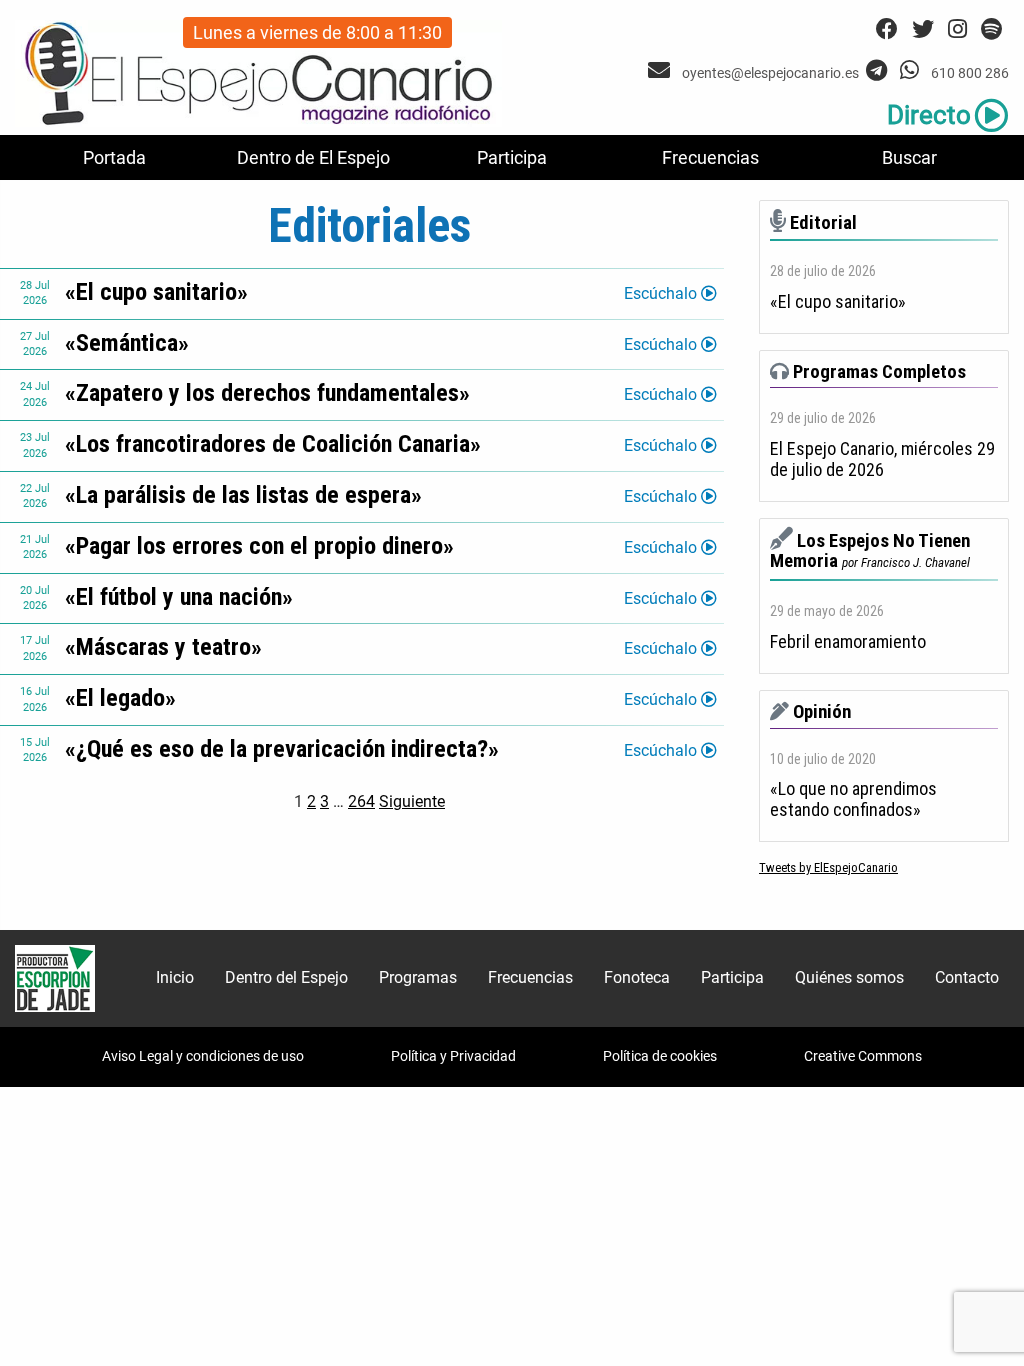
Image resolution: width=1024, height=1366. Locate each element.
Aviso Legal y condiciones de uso (203, 1056)
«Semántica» (127, 343)
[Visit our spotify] (991, 29)
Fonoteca (637, 977)
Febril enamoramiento (848, 642)
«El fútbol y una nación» (179, 597)
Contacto (967, 977)
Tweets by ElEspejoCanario (828, 867)
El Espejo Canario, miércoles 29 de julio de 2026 (882, 459)
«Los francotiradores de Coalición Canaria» (273, 444)
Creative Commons (863, 1056)
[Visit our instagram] (957, 29)
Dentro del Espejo (286, 977)
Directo (929, 115)
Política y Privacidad (453, 1056)
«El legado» (120, 698)
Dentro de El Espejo (313, 157)
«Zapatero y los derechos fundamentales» (267, 393)
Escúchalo (662, 293)
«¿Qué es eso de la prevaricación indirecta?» (282, 749)
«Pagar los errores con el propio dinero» (259, 546)
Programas (418, 977)
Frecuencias (710, 157)
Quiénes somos (849, 977)
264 (361, 801)
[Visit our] (661, 70)
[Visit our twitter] (923, 29)
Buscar (909, 157)
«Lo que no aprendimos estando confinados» (853, 799)
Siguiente (412, 801)
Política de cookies (660, 1056)
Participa (512, 157)
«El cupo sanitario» (156, 292)
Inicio (175, 977)
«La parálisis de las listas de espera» (243, 495)
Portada (114, 157)
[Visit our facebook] (887, 29)
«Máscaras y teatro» (163, 647)
